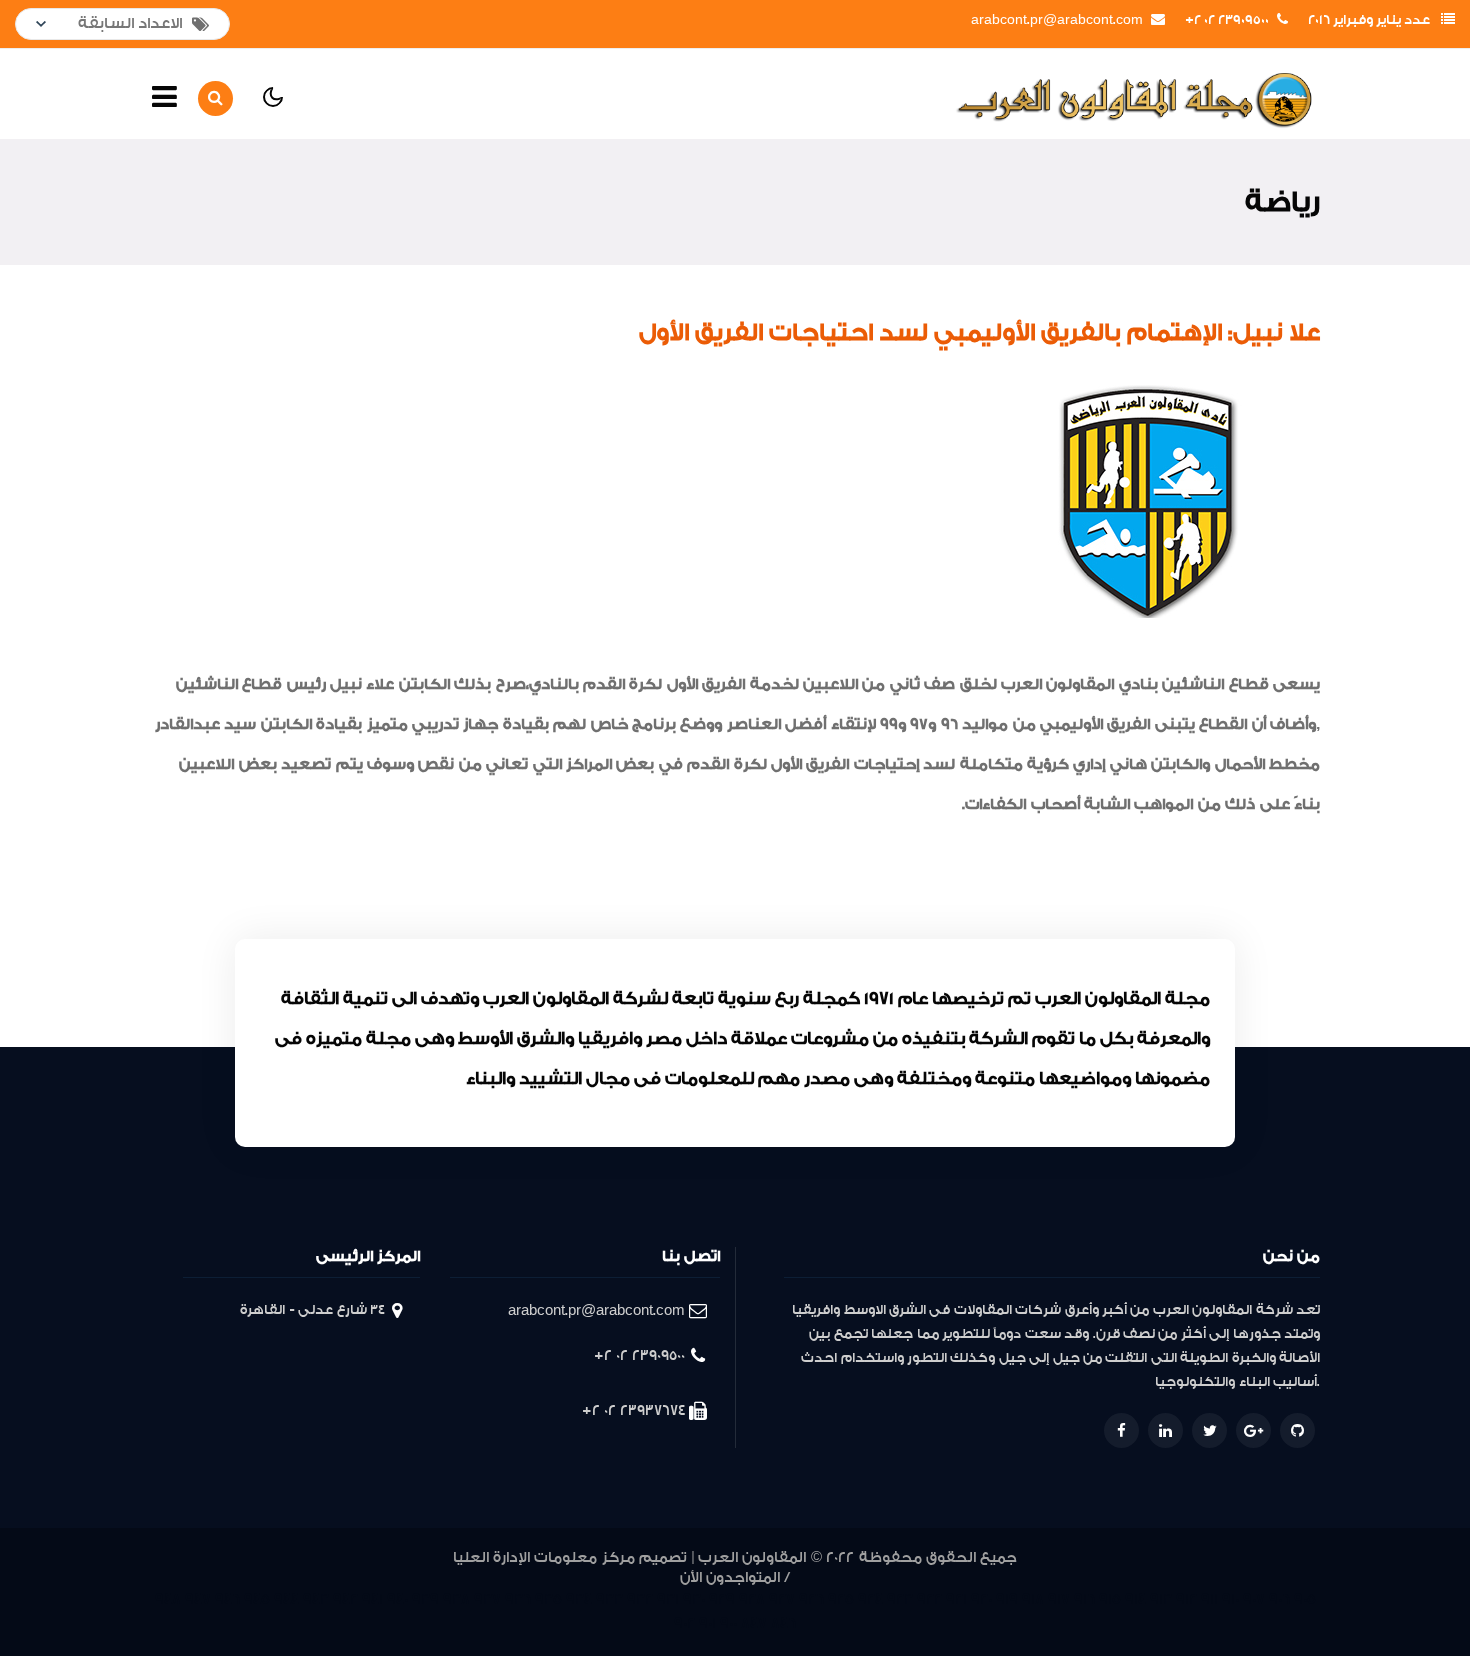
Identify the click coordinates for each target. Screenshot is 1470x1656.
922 (929, 1599)
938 (456, 1599)
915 (1110, 1599)
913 (1161, 1599)
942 (345, 1599)
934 (579, 1599)
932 (640, 1599)
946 (227, 1599)
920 (981, 1599)
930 (694, 1599)
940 (397, 1599)
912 (1186, 1599)
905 (1305, 1599)
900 (728, 1623)
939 (425, 1599)
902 (684, 1623)
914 (1135, 1599)
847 (754, 1623)
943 (316, 1599)
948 (168, 1599)
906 (1279, 1599)
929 (722, 1599)
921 (956, 1599)
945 (257, 1599)
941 (372, 1599)
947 (198, 1599)
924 (870, 1599)
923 (900, 1599)
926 (811, 1599)
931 (668, 1599)
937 (487, 1599)
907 (1254, 1599)
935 (548, 1599)
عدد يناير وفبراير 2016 (1369, 20)
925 (841, 1599)
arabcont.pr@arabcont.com (1057, 20)
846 (783, 1623)
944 (286, 1599)
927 (782, 1599)
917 (1059, 1599)
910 (1230, 1599)
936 (518, 1599)
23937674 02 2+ (633, 1410)
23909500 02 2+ (1227, 20)
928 (752, 1599)
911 (1209, 1599)
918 (1033, 1599)
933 (609, 1599)
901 (707, 1623)
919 (1007, 1599)
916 (1084, 1599)
